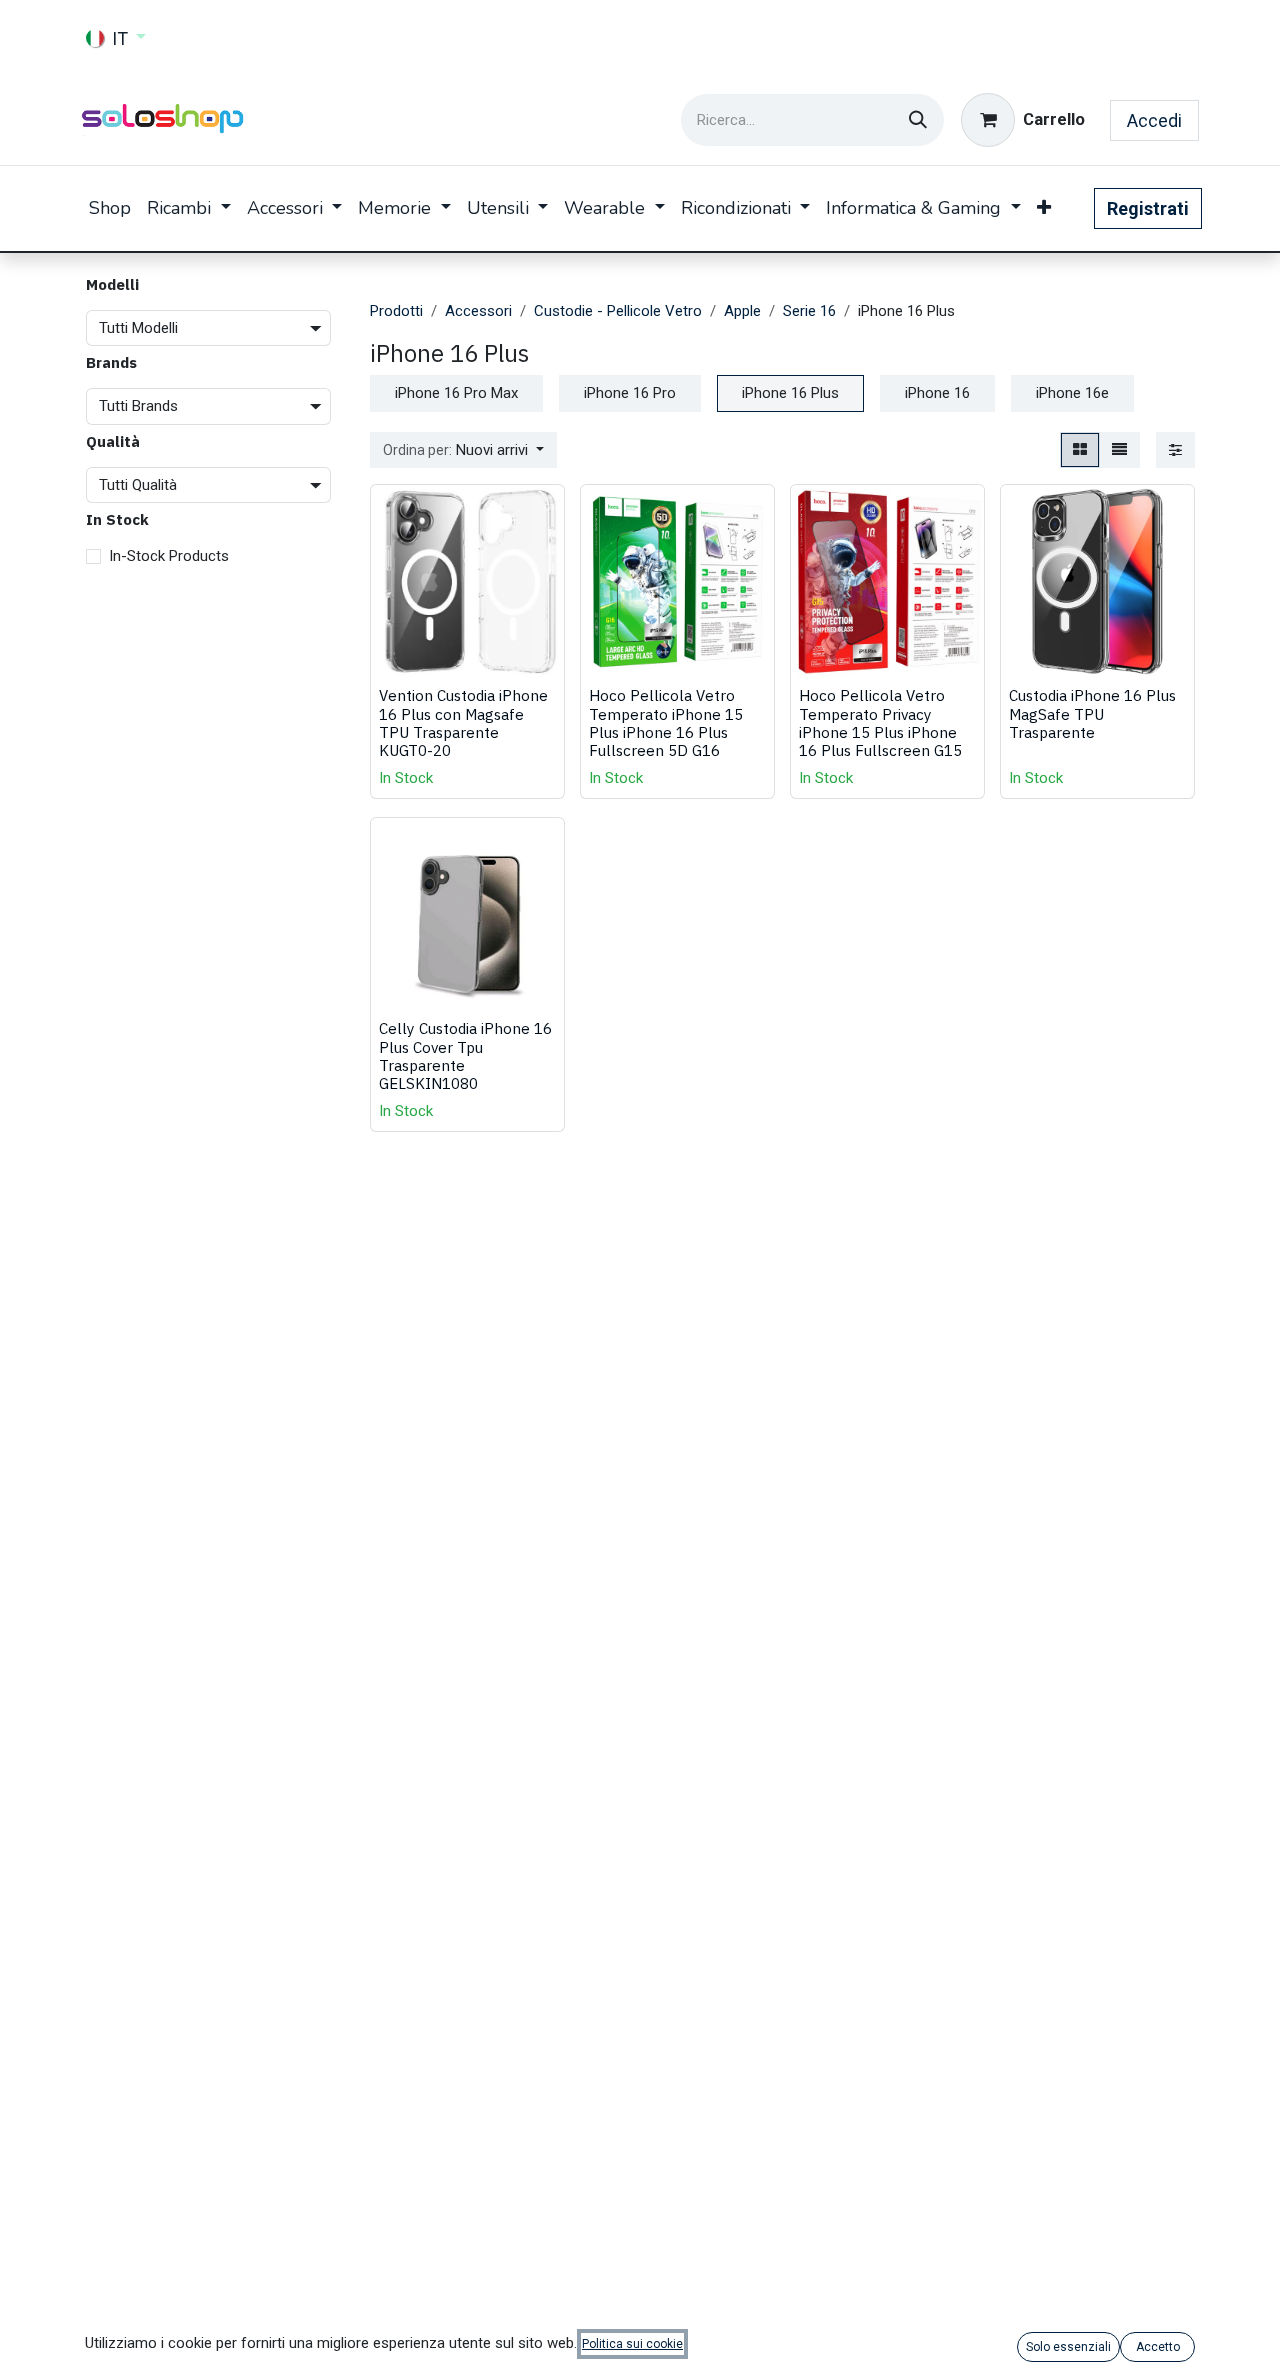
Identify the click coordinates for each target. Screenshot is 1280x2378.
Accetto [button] (1158, 2347)
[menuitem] (110, 208)
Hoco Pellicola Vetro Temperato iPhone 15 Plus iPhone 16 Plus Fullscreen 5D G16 (666, 722)
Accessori (478, 311)
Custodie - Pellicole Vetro (618, 311)
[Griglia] (1080, 450)
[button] (463, 450)
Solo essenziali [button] (1068, 2347)
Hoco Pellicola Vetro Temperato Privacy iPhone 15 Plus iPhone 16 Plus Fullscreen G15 (880, 722)
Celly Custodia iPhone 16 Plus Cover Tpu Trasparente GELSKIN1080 (465, 1055)
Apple (742, 311)
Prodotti (396, 311)
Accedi (1154, 120)
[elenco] (1119, 450)
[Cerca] (918, 120)
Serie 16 (809, 311)
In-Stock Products (169, 557)
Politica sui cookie (632, 2344)
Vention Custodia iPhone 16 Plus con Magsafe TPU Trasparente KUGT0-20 (463, 722)
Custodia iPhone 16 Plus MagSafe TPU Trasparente (1092, 713)
